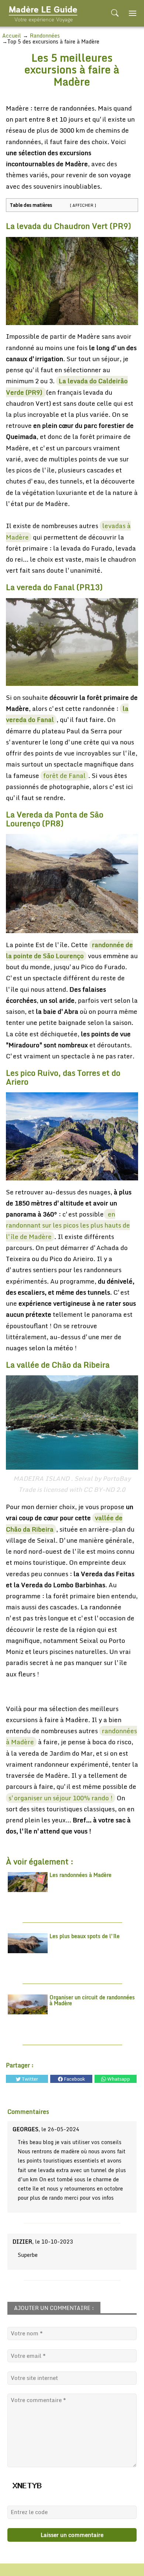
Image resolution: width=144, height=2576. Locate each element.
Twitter (29, 2079)
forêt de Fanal (64, 776)
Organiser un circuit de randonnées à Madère (92, 2001)
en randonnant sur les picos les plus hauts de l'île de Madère (68, 1225)
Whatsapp (118, 2079)
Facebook (74, 2079)
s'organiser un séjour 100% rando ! (61, 1798)
